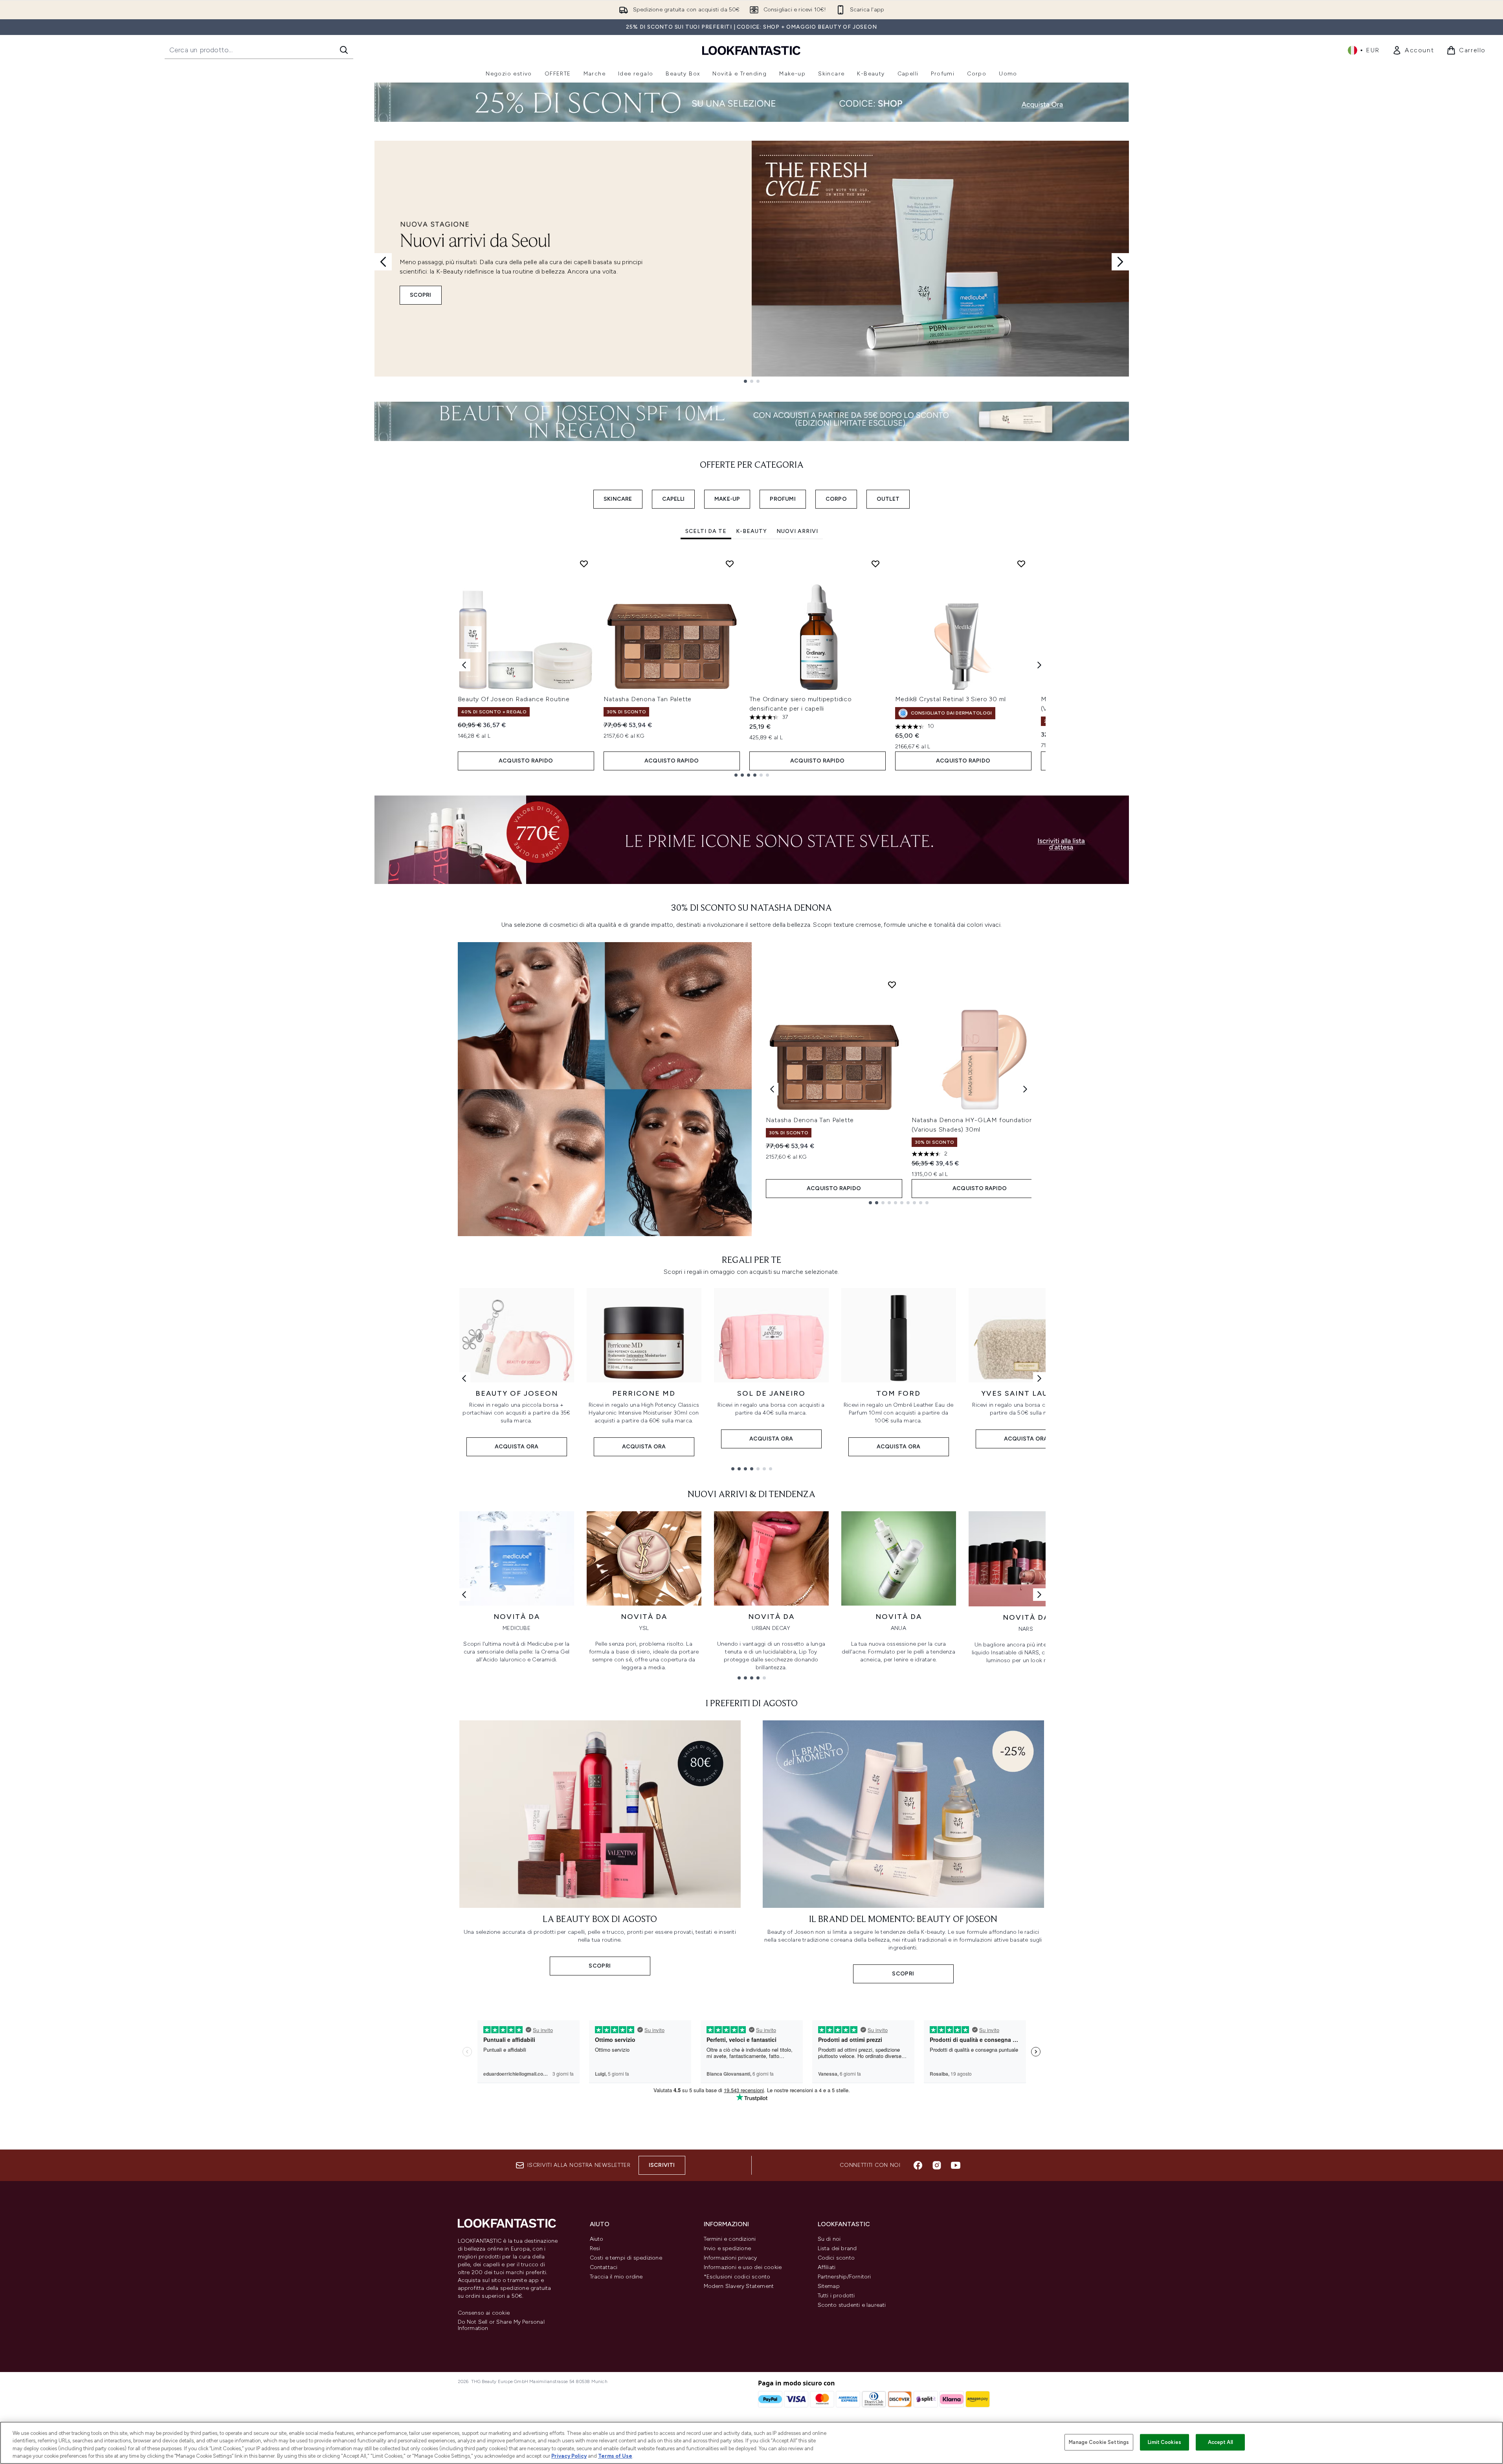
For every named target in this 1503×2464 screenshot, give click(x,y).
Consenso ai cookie (484, 2313)
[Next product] (1025, 1089)
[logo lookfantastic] (751, 50)
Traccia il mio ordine (616, 2277)
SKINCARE (618, 499)
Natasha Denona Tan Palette (648, 699)
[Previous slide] (383, 262)
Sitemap (829, 2286)
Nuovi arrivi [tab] (797, 531)
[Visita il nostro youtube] (956, 2165)
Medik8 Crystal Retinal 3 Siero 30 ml (951, 699)
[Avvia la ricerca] (344, 50)
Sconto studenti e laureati (852, 2305)
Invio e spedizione (728, 2248)
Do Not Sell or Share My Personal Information (501, 2325)
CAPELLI (673, 499)
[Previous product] (772, 1089)
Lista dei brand (837, 2248)
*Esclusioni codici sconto (737, 2277)
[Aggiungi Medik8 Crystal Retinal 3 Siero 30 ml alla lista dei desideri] (1021, 564)
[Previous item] (464, 665)
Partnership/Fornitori (844, 2277)
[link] (1413, 50)
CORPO (836, 499)
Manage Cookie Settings (1099, 2442)
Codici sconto (836, 2258)
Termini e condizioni (730, 2239)
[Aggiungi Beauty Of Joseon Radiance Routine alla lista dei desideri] (584, 564)
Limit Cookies (1164, 2442)
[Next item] (1039, 665)
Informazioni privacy (730, 2258)
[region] (751, 2443)
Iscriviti (662, 2165)
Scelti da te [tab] (706, 531)
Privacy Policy (569, 2456)
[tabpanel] (752, 665)
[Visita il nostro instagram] (937, 2165)
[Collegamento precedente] (464, 1378)
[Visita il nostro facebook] (918, 2165)
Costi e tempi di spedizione (626, 2258)
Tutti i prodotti (836, 2296)
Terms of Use (615, 2456)
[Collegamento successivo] (1039, 1378)
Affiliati (827, 2267)
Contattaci (604, 2267)
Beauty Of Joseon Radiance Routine (514, 699)
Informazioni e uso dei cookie (743, 2267)
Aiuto (597, 2239)
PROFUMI (783, 499)
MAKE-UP (727, 499)
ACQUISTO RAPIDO (526, 761)
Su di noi (829, 2239)
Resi (595, 2248)
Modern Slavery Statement (739, 2286)
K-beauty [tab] (751, 531)
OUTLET (888, 499)
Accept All (1220, 2442)
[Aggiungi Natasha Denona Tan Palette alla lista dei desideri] (730, 564)
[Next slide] (1120, 262)
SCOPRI (421, 295)
